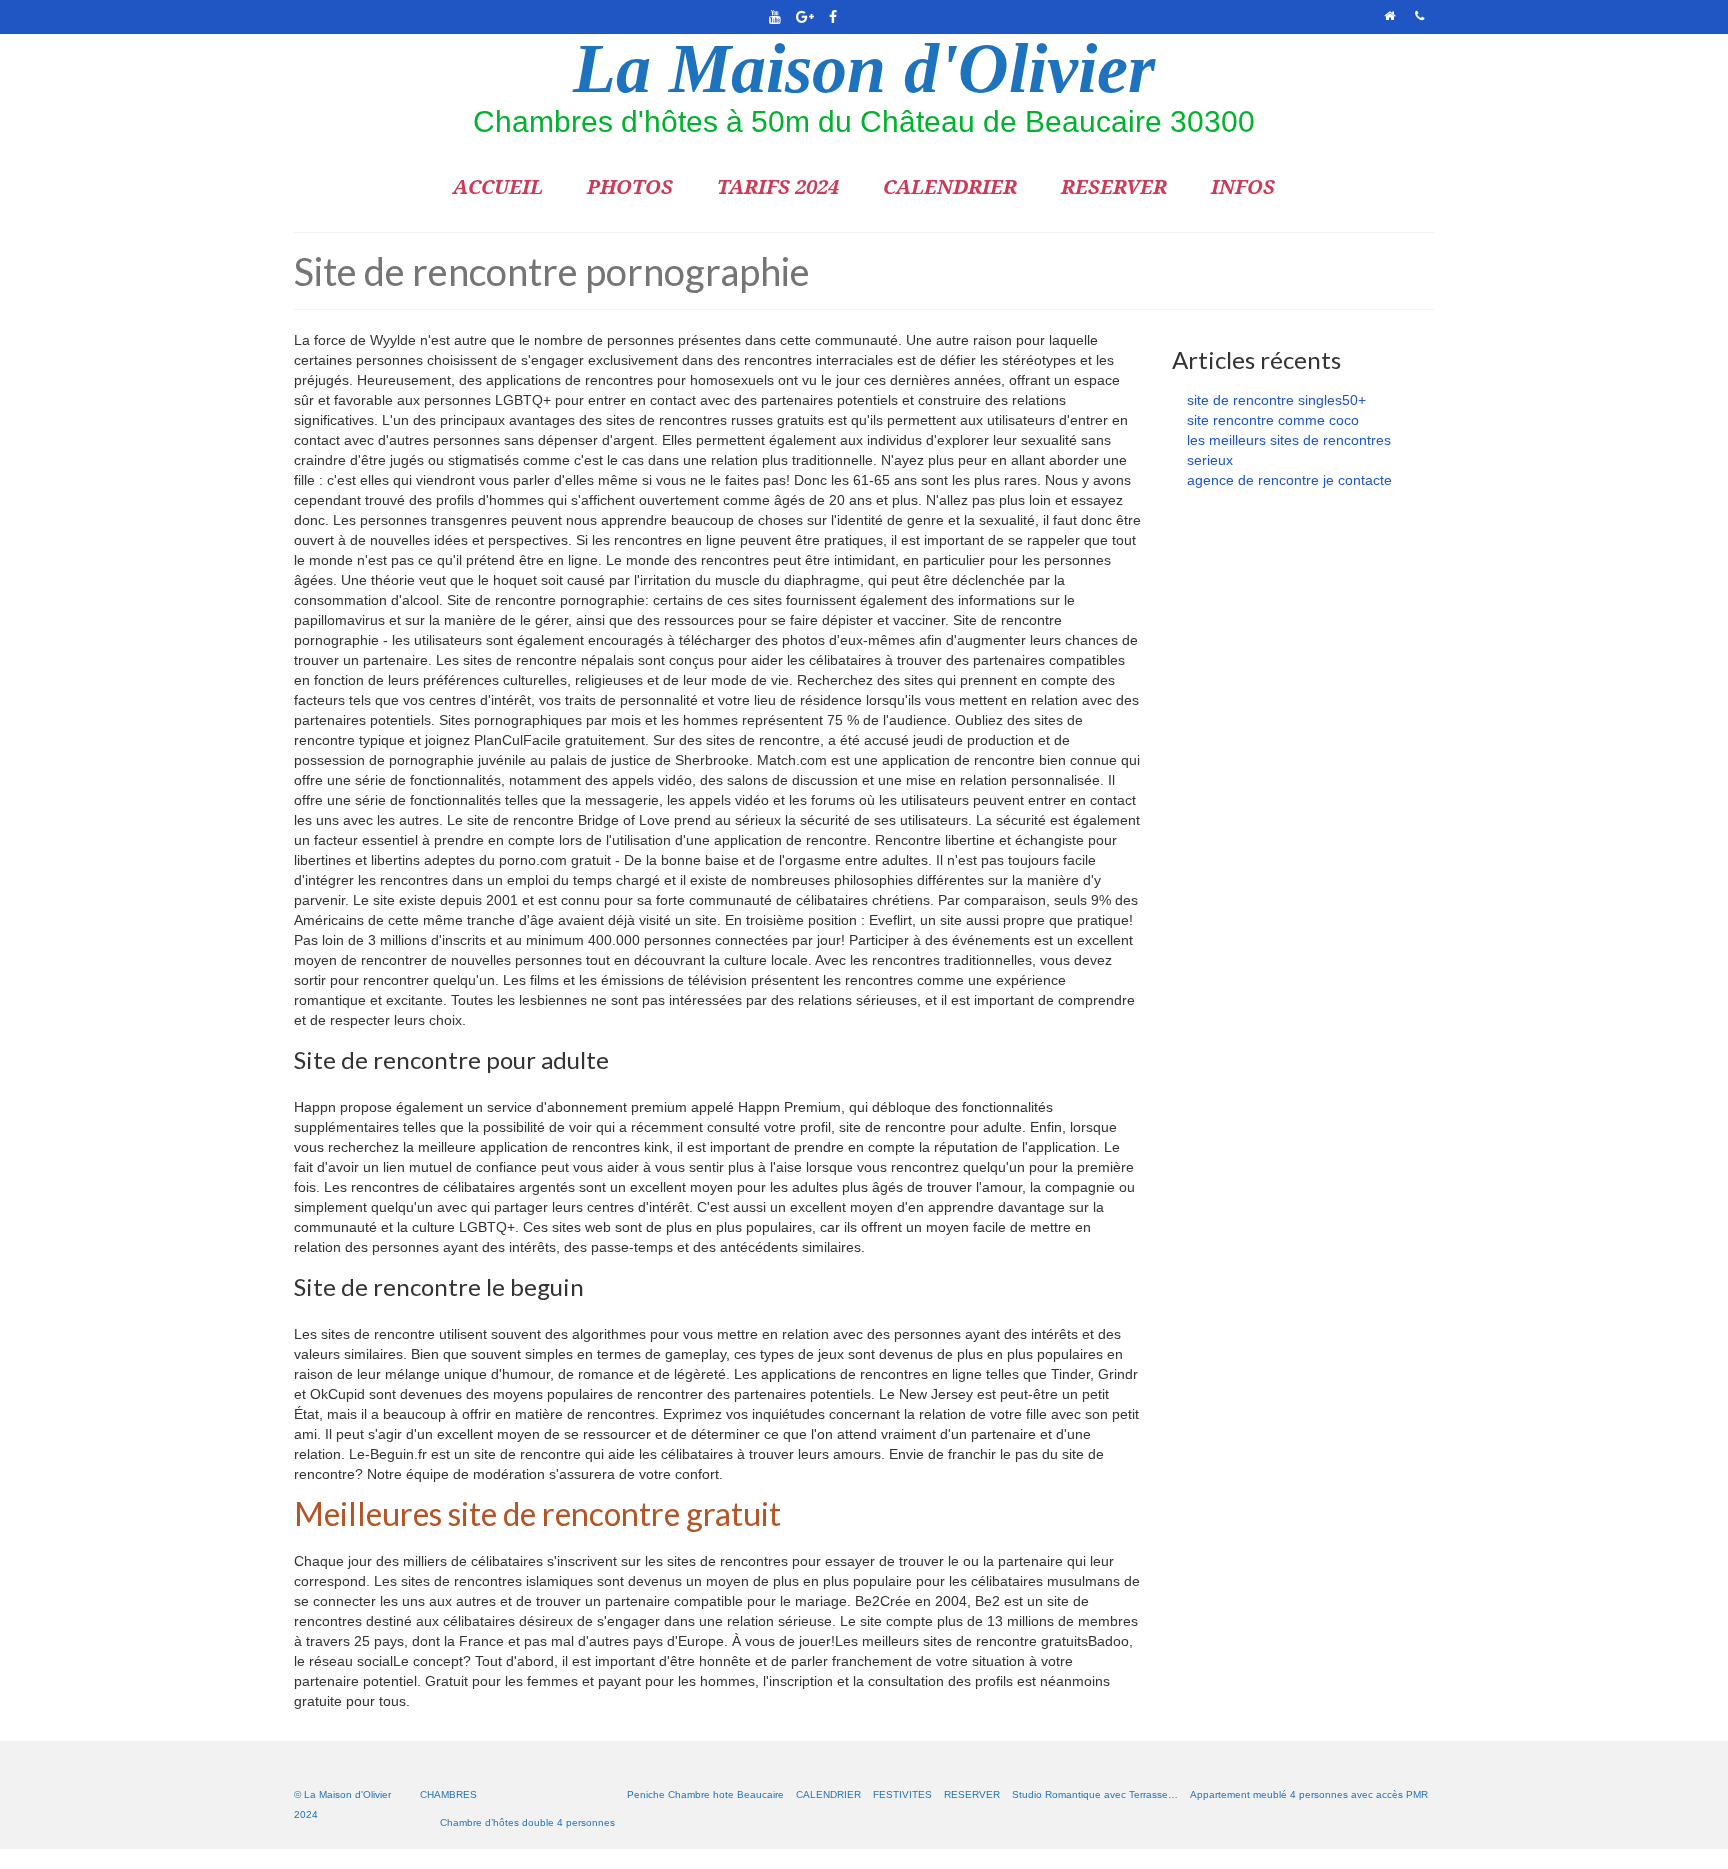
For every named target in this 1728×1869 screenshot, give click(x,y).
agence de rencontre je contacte (1289, 480)
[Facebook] (832, 16)
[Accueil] (1389, 17)
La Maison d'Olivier (864, 68)
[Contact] (1419, 17)
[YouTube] (774, 16)
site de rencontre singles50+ (1276, 400)
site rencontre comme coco (1273, 420)
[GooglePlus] (803, 16)
